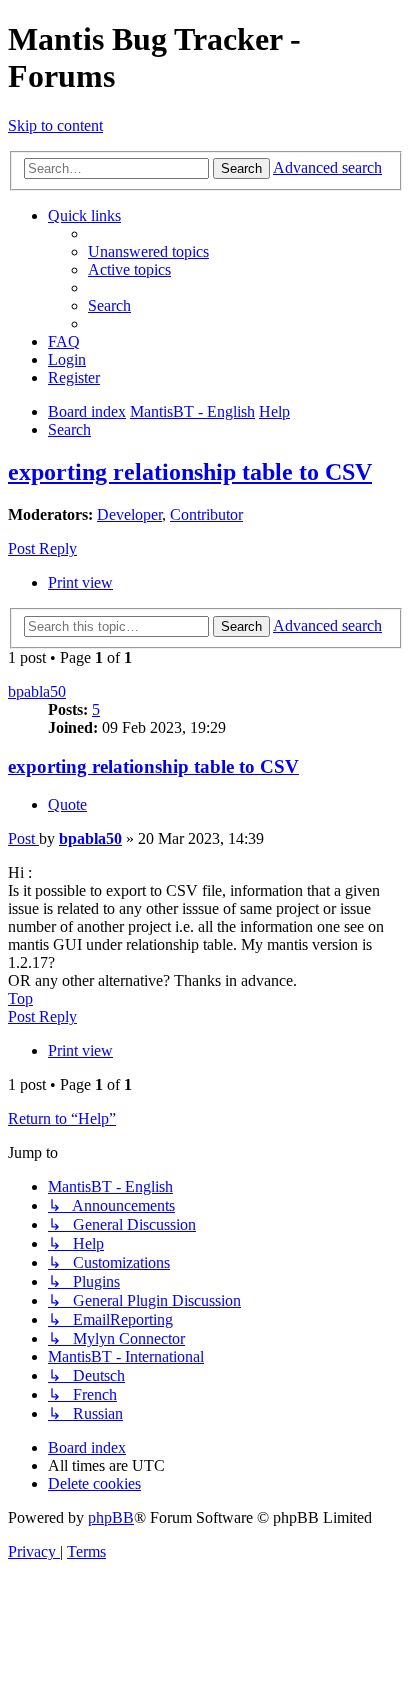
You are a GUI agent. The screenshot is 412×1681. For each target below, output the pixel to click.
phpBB (111, 1517)
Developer (129, 514)
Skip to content (55, 125)
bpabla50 (37, 691)
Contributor (206, 514)
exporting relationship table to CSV (190, 472)
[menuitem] (148, 251)
